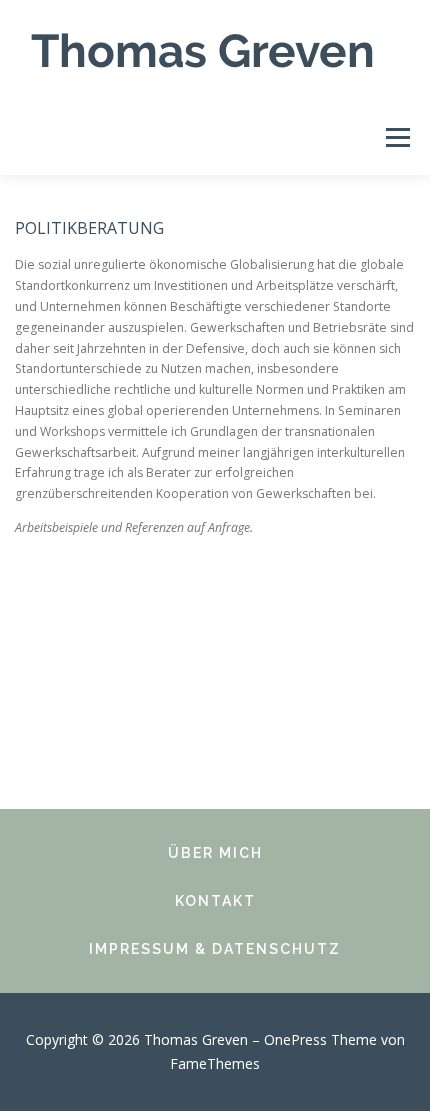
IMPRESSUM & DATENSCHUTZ (215, 949)
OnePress (295, 1039)
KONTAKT (215, 901)
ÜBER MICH (215, 853)
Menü (396, 137)
